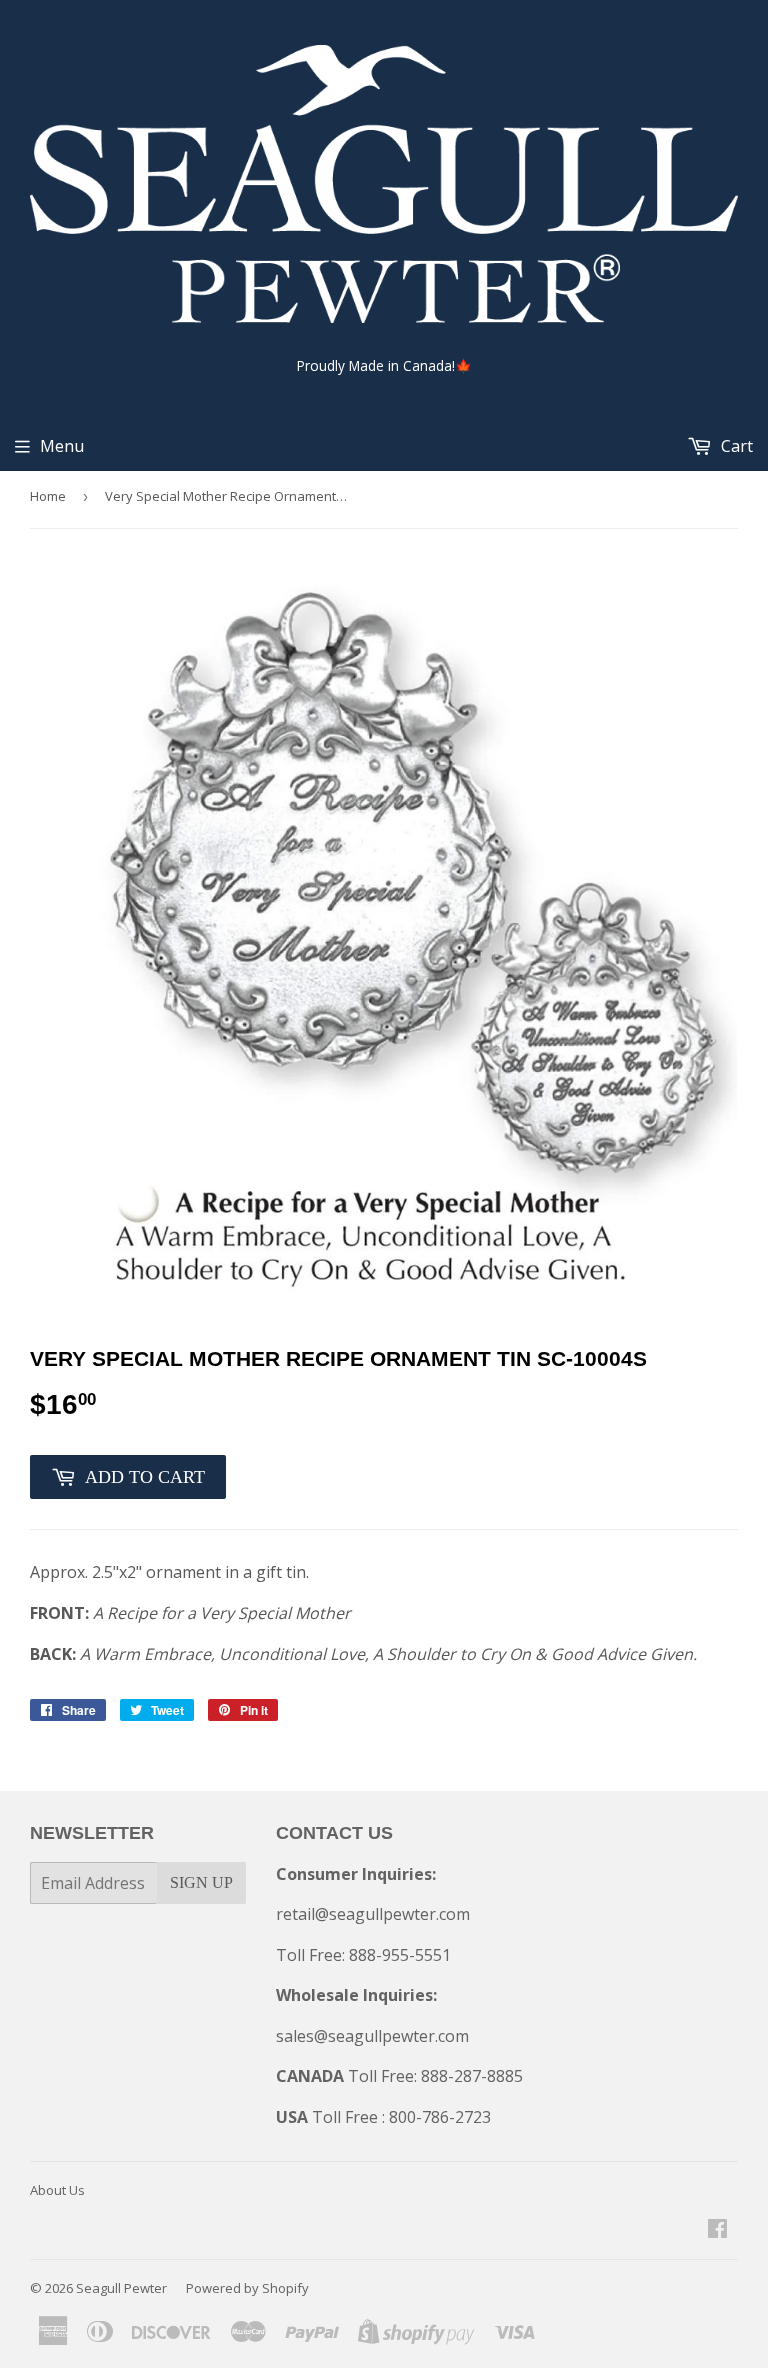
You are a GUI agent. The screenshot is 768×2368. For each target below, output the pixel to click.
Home (48, 496)
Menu (62, 446)
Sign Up (201, 1882)
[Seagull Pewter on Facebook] (717, 2230)
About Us (57, 2190)
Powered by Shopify (247, 2288)
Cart (735, 446)
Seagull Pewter (121, 2288)
